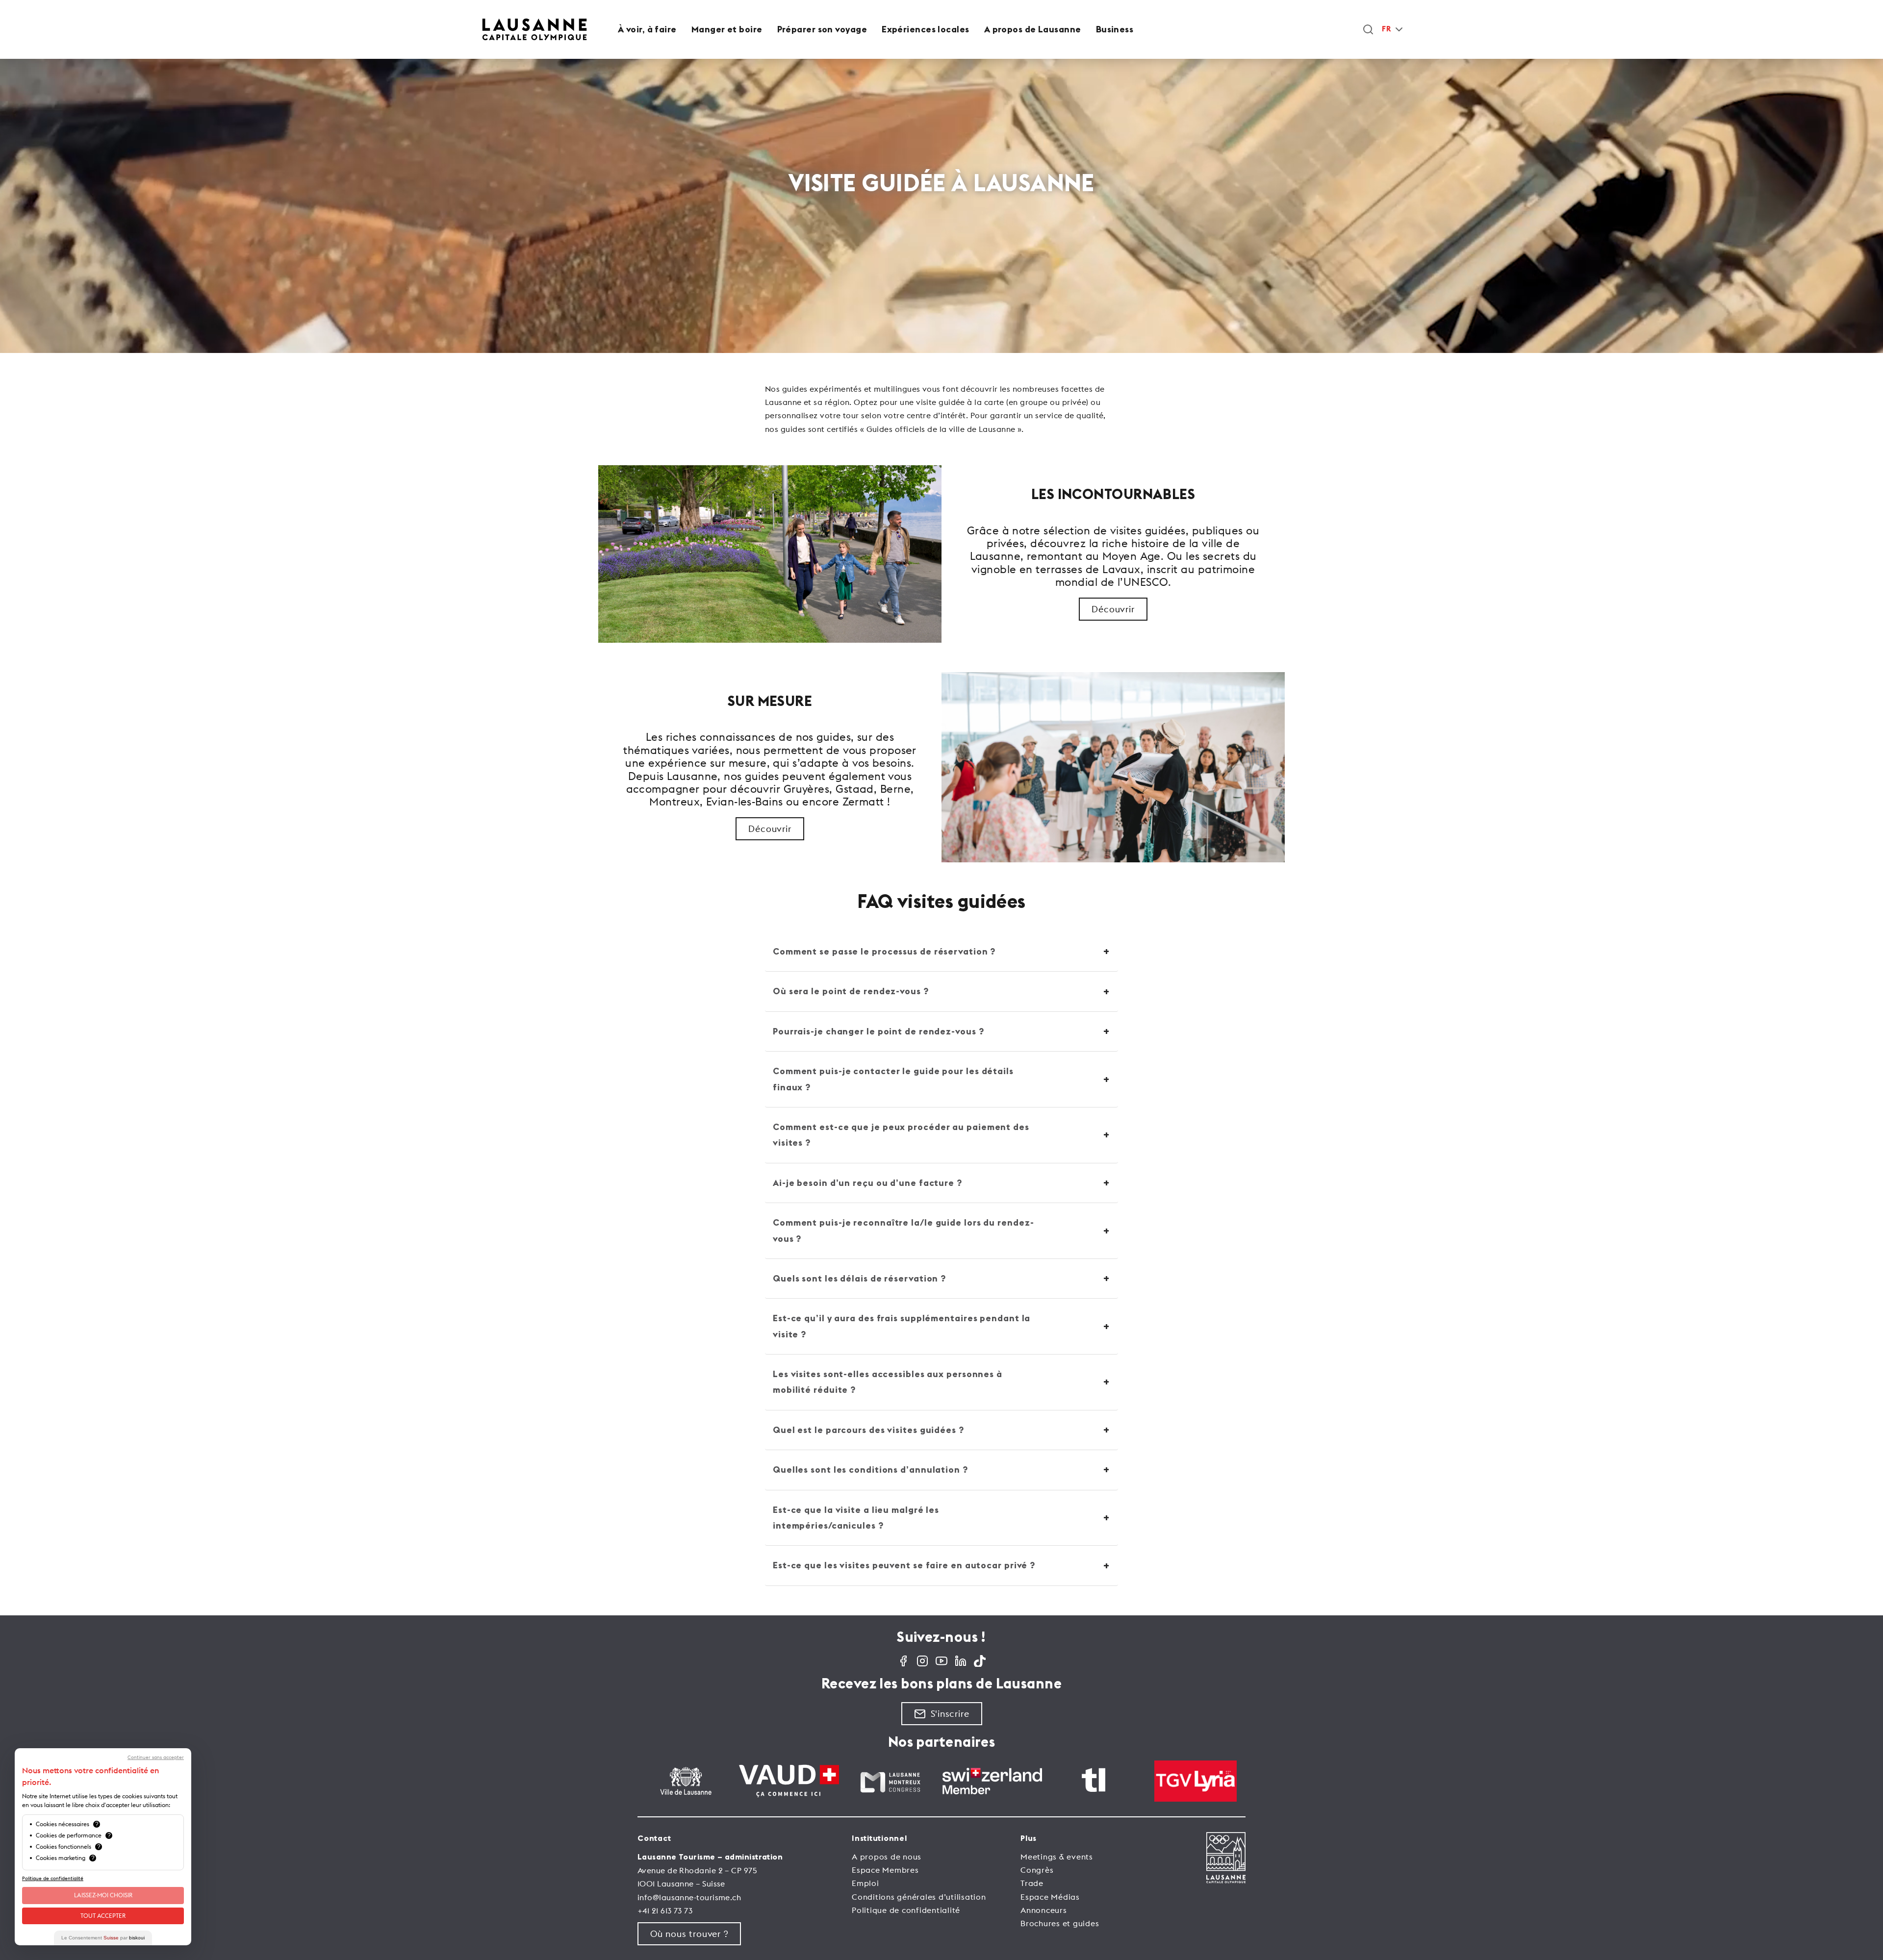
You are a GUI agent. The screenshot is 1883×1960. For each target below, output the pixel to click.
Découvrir (1113, 609)
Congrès (1037, 1870)
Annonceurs (1044, 1910)
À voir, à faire (647, 29)
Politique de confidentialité (906, 1910)
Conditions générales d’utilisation (919, 1897)
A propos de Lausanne (1033, 29)
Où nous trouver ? (689, 1934)
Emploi (865, 1883)
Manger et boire (727, 29)
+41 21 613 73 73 (665, 1910)
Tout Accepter (103, 1916)
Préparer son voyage (822, 29)
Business (1115, 29)
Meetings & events (1057, 1857)
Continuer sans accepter (156, 1758)
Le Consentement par (103, 1938)
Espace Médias (1050, 1897)
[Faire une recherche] (1368, 29)
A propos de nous (887, 1857)
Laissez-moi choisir (103, 1895)
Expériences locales (926, 29)
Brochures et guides (1060, 1923)
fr (1386, 29)
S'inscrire (950, 1714)
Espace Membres (885, 1870)
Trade (1032, 1883)
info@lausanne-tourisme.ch (689, 1897)
